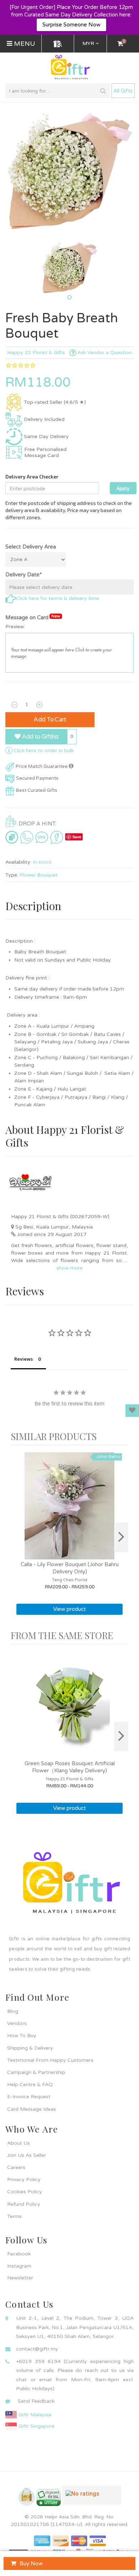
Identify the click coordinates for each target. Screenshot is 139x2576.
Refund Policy (24, 2204)
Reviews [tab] (24, 1359)
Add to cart (50, 719)
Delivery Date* (24, 575)
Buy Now (31, 2563)
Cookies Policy (25, 2192)
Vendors (17, 2023)
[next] (121, 1537)
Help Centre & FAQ (30, 2084)
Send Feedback (36, 2401)
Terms (14, 2216)
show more (69, 1268)
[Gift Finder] (58, 44)
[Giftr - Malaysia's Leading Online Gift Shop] (69, 68)
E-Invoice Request (29, 2097)
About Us (19, 2143)
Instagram (19, 2266)
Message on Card (33, 617)
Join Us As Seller (27, 2155)
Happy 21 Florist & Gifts (36, 353)
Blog (13, 2011)
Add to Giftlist (39, 737)
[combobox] (58, 91)
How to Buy (22, 2036)
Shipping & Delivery (30, 2048)
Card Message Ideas (32, 2109)
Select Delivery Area (31, 547)
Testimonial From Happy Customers (50, 2060)
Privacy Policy (24, 2180)
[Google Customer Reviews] (92, 2498)
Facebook (19, 2254)
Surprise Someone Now (71, 25)
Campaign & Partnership (36, 2072)
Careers (16, 2167)
